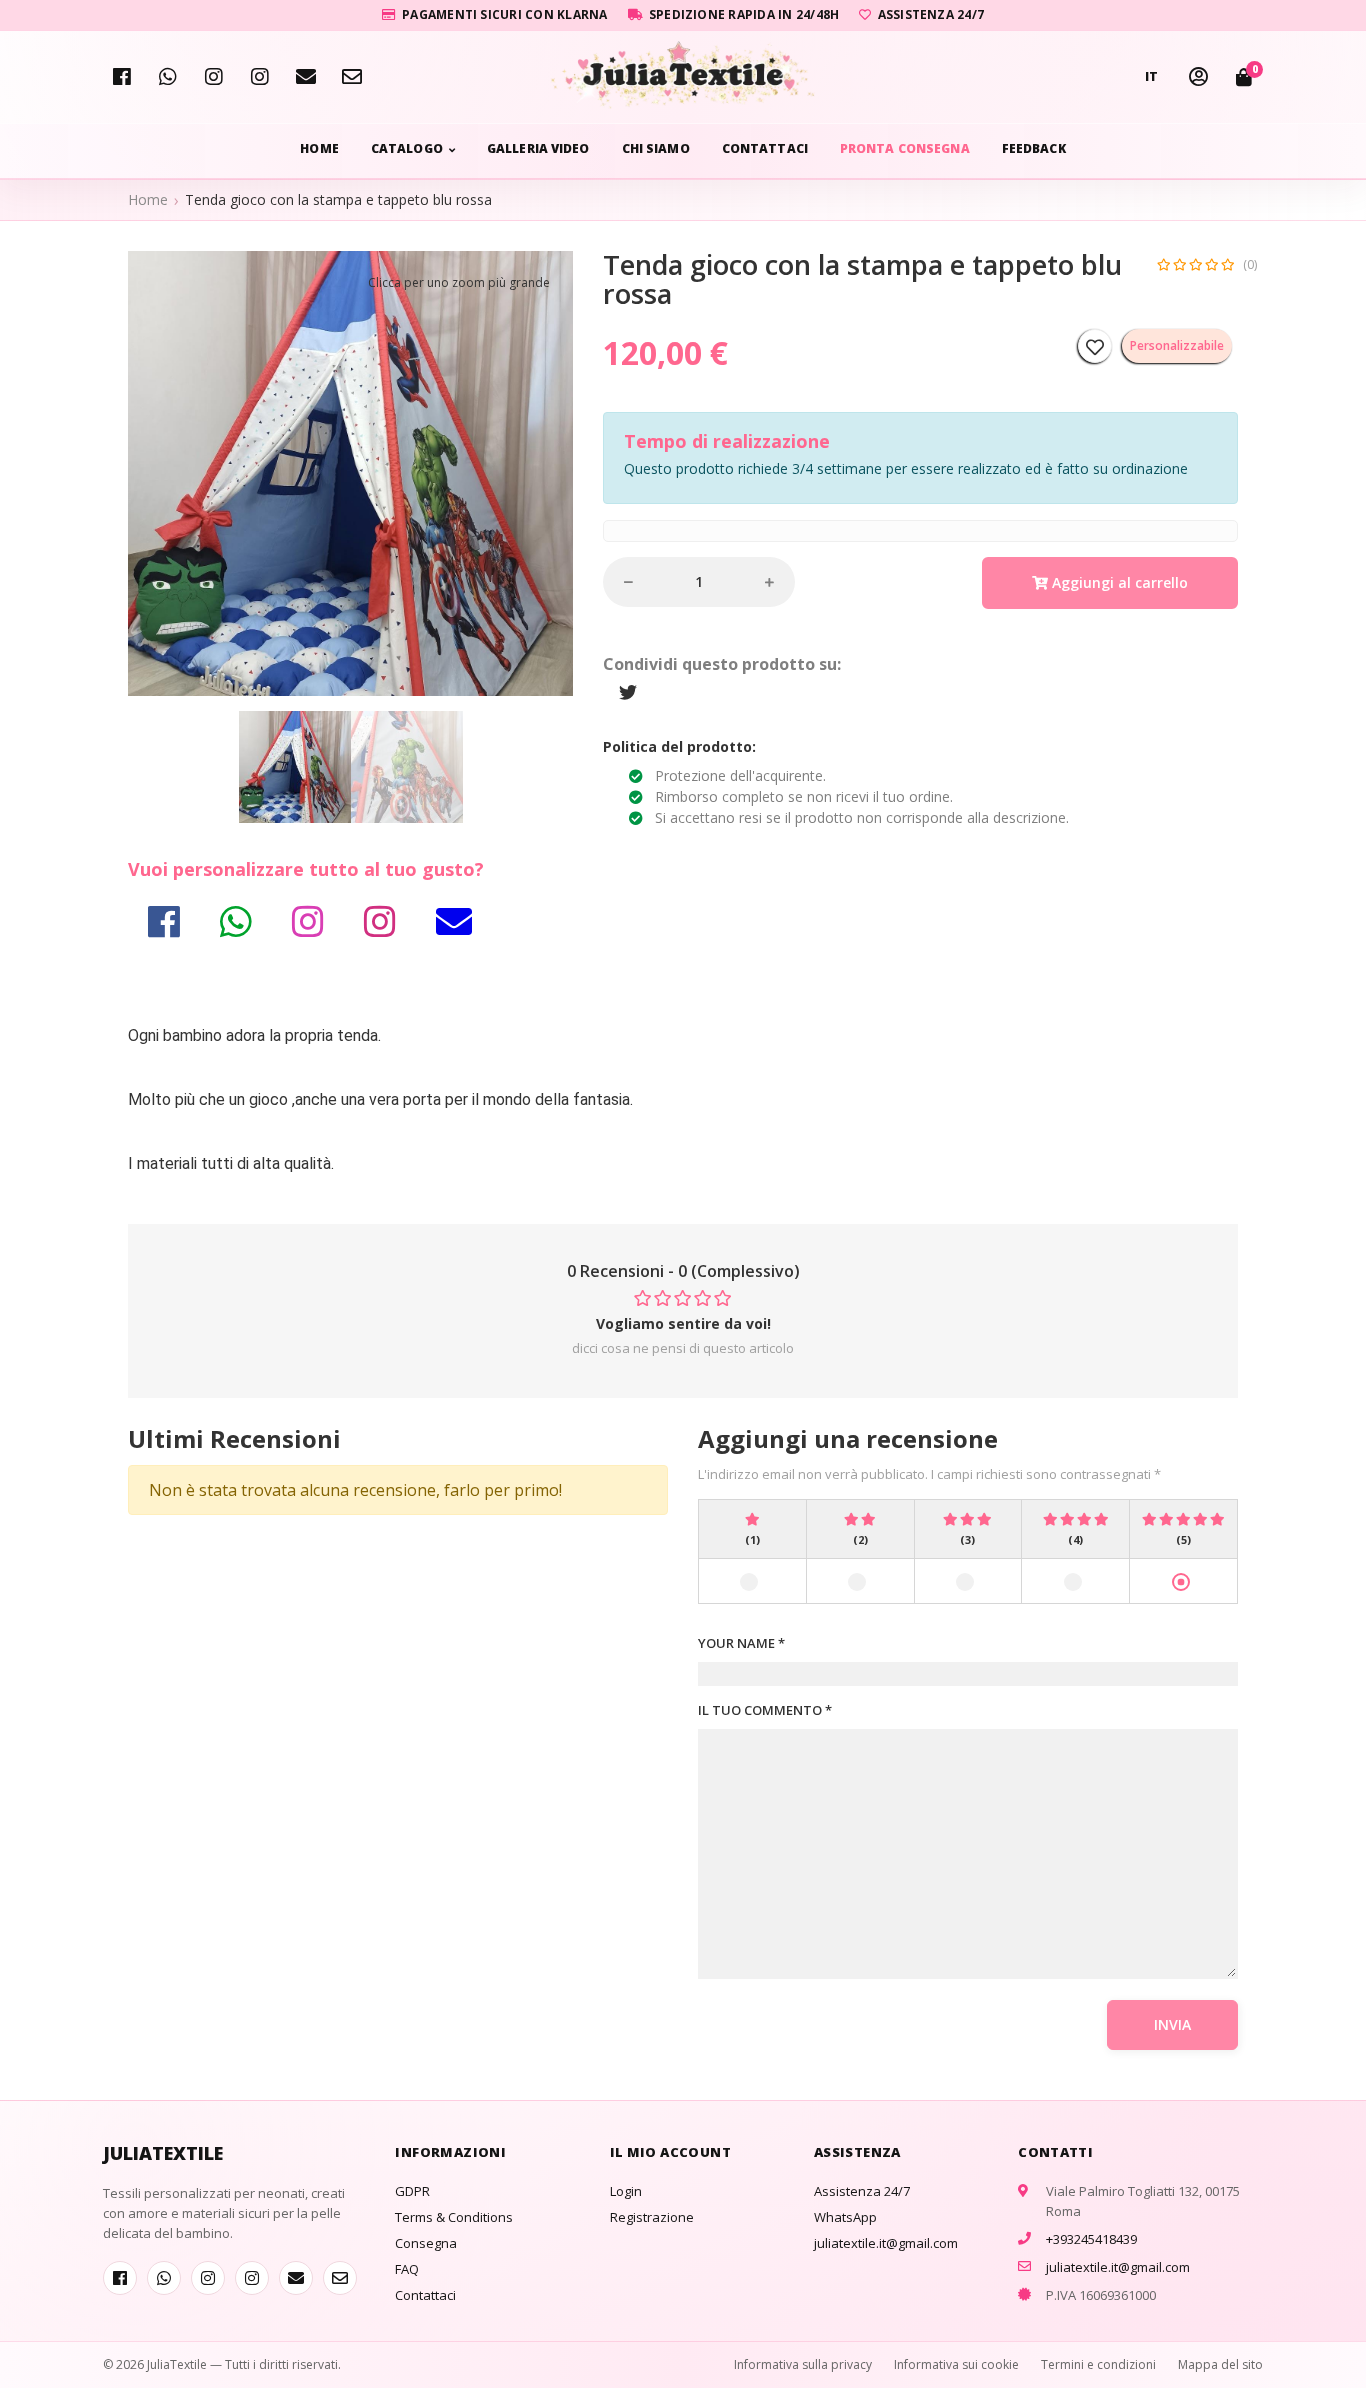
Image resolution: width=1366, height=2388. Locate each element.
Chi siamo (656, 148)
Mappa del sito (1220, 2364)
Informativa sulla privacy (803, 2364)
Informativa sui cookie (956, 2364)
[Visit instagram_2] (214, 77)
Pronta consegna (905, 148)
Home (319, 148)
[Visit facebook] (122, 77)
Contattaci (765, 148)
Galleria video (538, 148)
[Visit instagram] (260, 77)
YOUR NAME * (741, 1643)
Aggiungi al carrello (1118, 582)
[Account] (1198, 77)
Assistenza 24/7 (862, 2191)
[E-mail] (352, 77)
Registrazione (652, 2217)
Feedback (1034, 148)
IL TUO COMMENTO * (765, 1710)
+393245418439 (1091, 2239)
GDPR (412, 2191)
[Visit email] (306, 77)
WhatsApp (845, 2217)
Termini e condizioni (1098, 2364)
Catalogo (407, 148)
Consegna (426, 2243)
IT (1152, 76)
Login (626, 2191)
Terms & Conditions (454, 2217)
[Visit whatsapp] (168, 77)
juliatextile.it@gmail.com (886, 2243)
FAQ (407, 2269)
